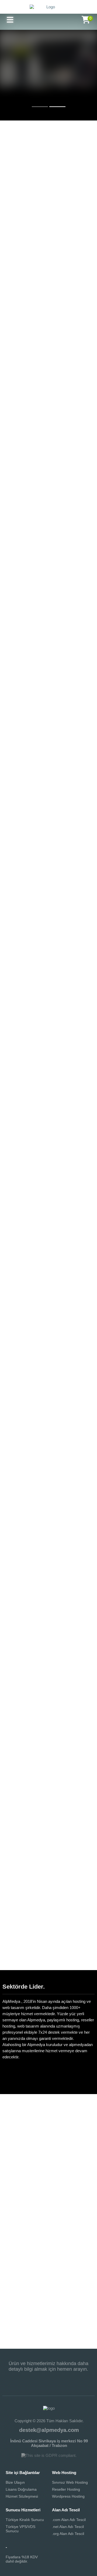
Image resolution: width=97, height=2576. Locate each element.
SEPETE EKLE (48, 579)
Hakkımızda (57, 2072)
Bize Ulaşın (15, 2482)
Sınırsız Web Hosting (70, 2482)
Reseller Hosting (66, 2489)
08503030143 (48, 2379)
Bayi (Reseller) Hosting (48, 372)
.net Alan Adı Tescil (68, 2527)
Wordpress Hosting (68, 2496)
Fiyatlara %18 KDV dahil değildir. (22, 2559)
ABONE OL (79, 2315)
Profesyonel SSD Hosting (48, 355)
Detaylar (48, 92)
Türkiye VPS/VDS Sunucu (20, 2529)
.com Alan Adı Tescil (69, 2520)
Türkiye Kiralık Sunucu (25, 2520)
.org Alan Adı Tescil (68, 2534)
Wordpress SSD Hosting (49, 389)
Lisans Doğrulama (21, 2489)
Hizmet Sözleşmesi (22, 2496)
